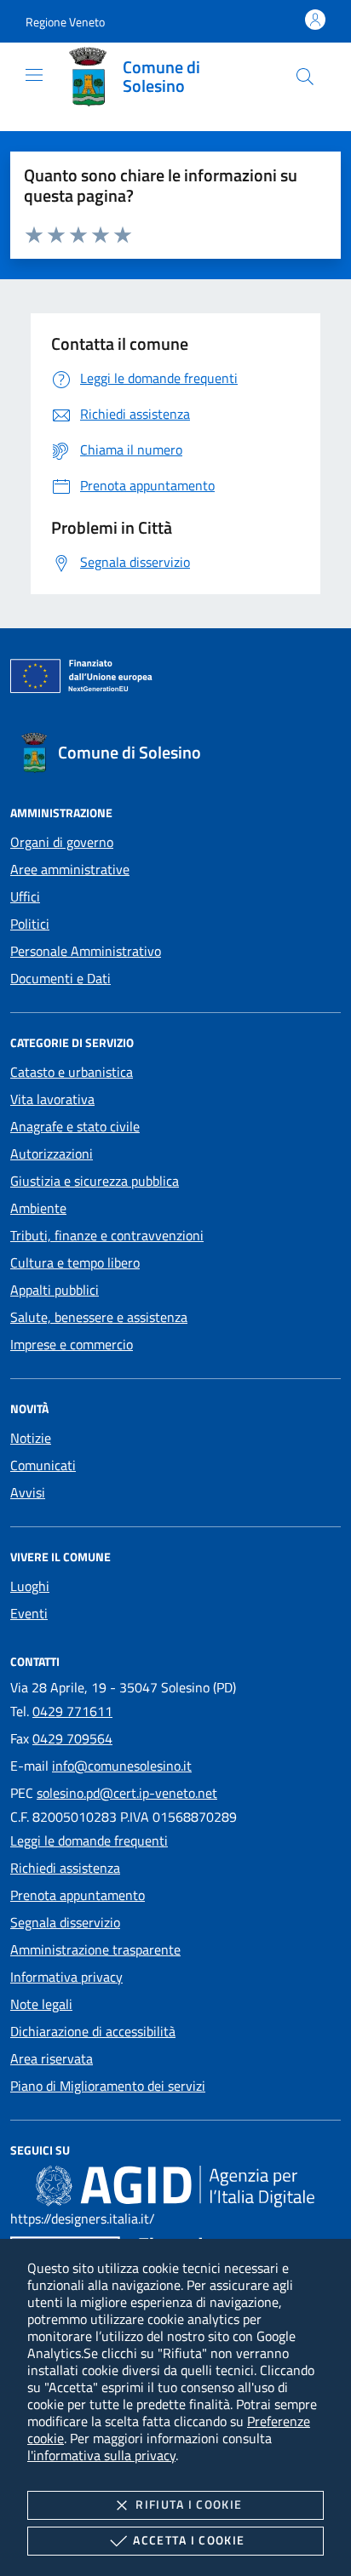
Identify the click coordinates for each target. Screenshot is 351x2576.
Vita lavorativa (52, 1099)
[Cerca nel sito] (305, 77)
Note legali (41, 2004)
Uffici (25, 896)
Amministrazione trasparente (95, 1949)
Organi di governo (62, 842)
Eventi (29, 1613)
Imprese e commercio (72, 1344)
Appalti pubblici (55, 1290)
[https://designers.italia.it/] (175, 2185)
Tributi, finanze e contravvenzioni (107, 1235)
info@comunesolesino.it (122, 1766)
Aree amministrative (70, 869)
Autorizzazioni (52, 1153)
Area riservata (52, 2058)
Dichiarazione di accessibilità (93, 2031)
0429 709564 (72, 1738)
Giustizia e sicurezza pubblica (95, 1181)
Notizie (31, 1438)
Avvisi (28, 1492)
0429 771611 (72, 1711)
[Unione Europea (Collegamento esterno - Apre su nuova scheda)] (175, 679)
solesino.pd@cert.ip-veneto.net (127, 1793)
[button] (65, 22)
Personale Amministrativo (86, 951)
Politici (30, 924)
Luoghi (30, 1586)
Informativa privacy (66, 1977)
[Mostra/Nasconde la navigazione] (34, 75)
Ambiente (38, 1208)
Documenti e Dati (60, 978)
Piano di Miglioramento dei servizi (108, 2086)
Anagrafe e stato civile (75, 1126)
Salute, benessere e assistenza (99, 1317)
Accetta (189, 2540)
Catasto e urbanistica (72, 1072)
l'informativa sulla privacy (101, 2455)
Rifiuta (189, 2504)
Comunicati (43, 1465)
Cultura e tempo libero (75, 1262)
